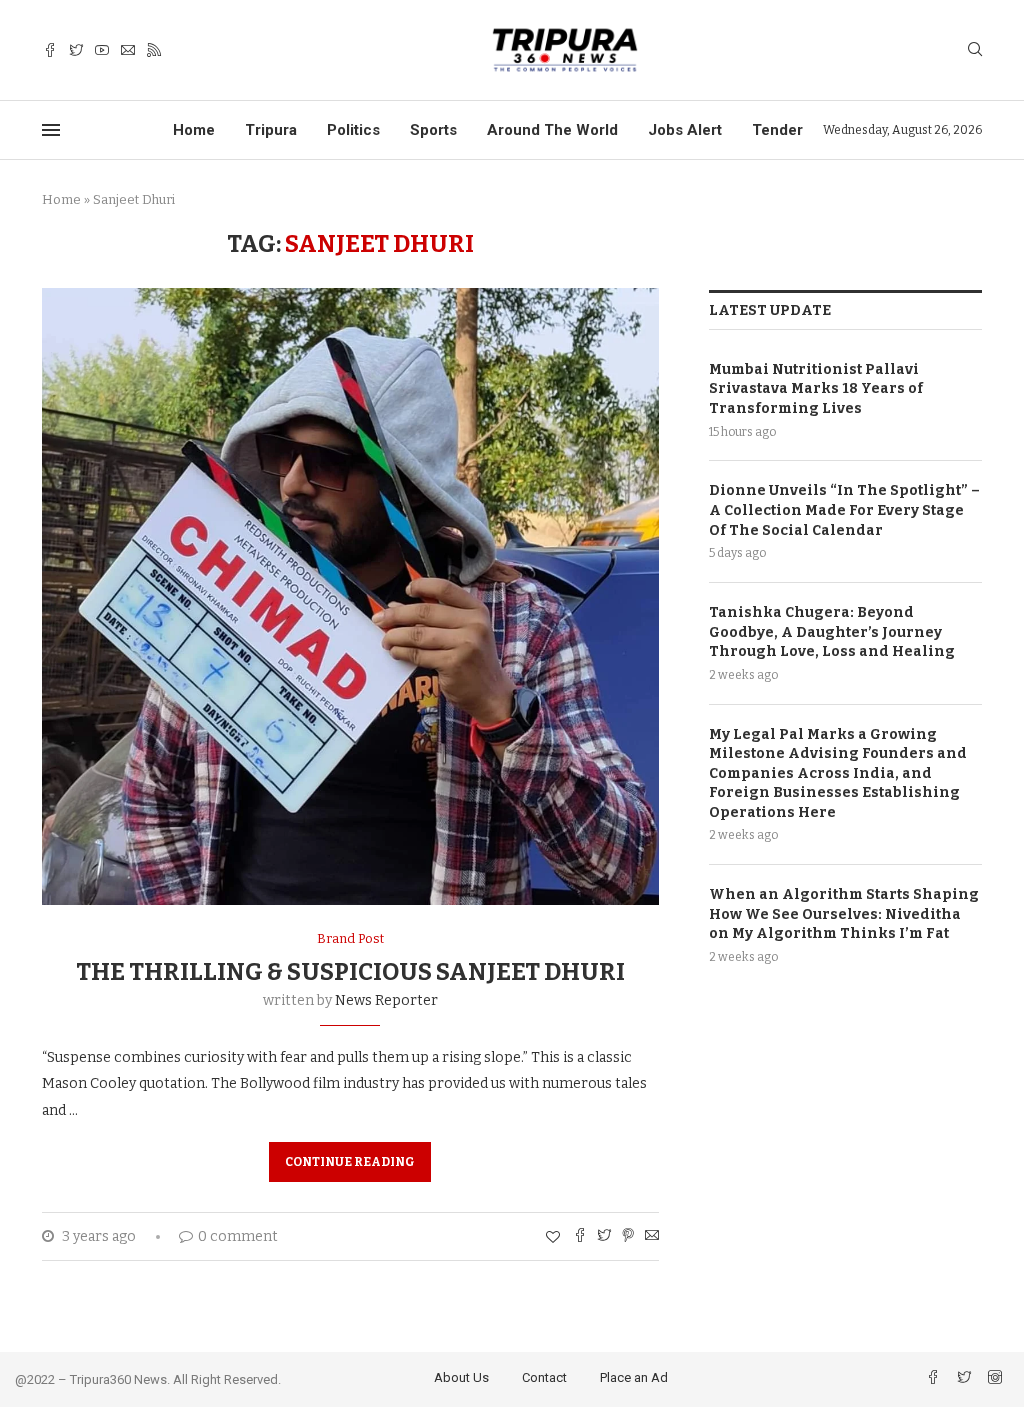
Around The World (552, 130)
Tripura (271, 130)
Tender (777, 130)
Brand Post (350, 938)
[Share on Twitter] (604, 1237)
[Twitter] (76, 50)
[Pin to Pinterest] (628, 1237)
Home (194, 130)
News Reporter (386, 1000)
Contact (544, 1377)
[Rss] (154, 50)
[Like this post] (553, 1237)
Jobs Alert (685, 130)
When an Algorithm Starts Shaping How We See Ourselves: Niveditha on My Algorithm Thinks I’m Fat (844, 914)
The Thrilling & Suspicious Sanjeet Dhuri (350, 972)
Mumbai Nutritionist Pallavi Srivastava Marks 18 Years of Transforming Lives (816, 389)
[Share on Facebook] (580, 1237)
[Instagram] (995, 1379)
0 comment (238, 1236)
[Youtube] (102, 50)
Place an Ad (634, 1377)
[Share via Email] (652, 1237)
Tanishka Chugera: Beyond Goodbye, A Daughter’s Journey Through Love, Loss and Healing (832, 632)
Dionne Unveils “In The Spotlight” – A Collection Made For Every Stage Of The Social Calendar (844, 510)
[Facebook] (50, 50)
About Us (461, 1377)
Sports (433, 130)
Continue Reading (350, 1162)
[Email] (128, 50)
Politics (353, 130)
